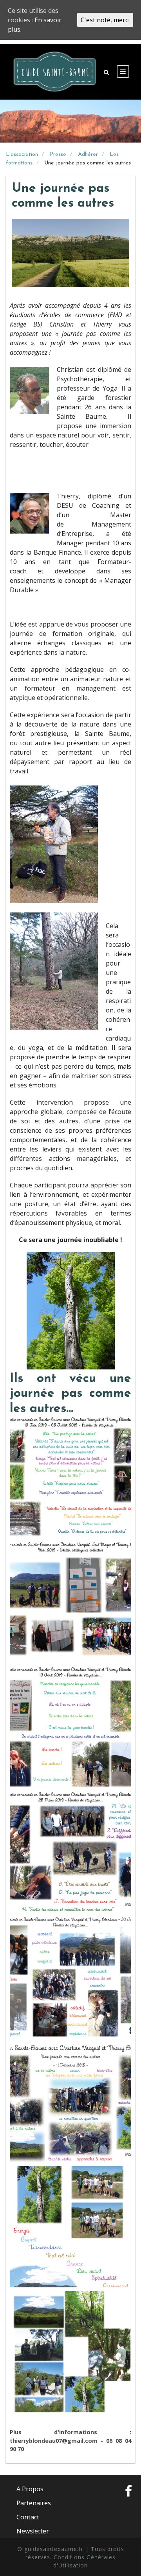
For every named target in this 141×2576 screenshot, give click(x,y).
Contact (28, 2517)
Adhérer (88, 154)
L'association (22, 154)
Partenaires (34, 2503)
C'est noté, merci (105, 20)
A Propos (30, 2489)
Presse (58, 154)
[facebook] (128, 2510)
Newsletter (33, 2531)
